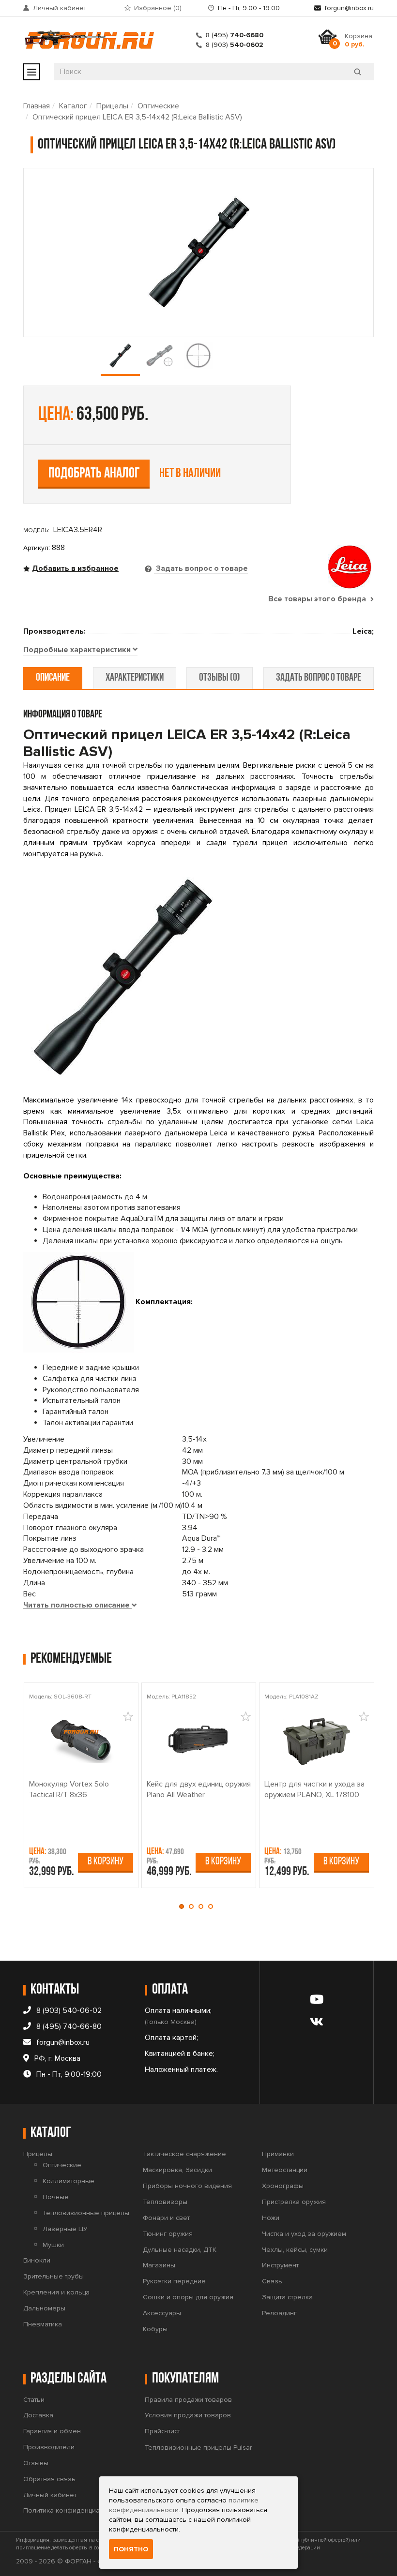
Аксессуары (162, 2313)
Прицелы (112, 106)
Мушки (53, 2245)
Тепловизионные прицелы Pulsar (198, 2448)
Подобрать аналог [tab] (94, 474)
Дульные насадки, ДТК (180, 2250)
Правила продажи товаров (188, 2400)
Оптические (158, 106)
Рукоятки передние (174, 2281)
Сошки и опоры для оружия (188, 2297)
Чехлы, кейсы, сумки (295, 2250)
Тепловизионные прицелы (86, 2213)
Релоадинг (279, 2313)
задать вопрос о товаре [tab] (319, 678)
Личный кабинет (60, 8)
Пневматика (43, 2324)
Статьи (34, 2400)
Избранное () (158, 8)
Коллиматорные (69, 2181)
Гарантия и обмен (52, 2431)
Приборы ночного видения (187, 2186)
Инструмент (280, 2265)
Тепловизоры (165, 2202)
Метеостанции (285, 2170)
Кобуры (155, 2329)
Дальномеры (44, 2308)
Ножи (271, 2218)
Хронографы (283, 2186)
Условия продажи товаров (188, 2415)
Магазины (159, 2265)
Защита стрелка (287, 2297)
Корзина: (359, 40)
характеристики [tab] (135, 678)
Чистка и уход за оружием (304, 2234)
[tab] (80, 650)
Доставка (38, 2415)
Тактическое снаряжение (184, 2154)
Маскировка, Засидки (177, 2170)
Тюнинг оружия (168, 2234)
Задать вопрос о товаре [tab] (201, 568)
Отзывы (36, 2463)
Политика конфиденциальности (74, 2510)
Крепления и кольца (56, 2292)
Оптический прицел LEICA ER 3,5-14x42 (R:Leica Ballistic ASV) (137, 117)
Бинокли (37, 2260)
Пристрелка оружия (294, 2202)
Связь (272, 2281)
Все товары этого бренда (318, 599)
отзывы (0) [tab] (220, 678)
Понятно (131, 2549)
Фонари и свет (166, 2218)
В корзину (106, 1862)
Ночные (56, 2197)
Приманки (278, 2154)
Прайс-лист (162, 2431)
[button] (184, 1906)
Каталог (73, 106)
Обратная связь (49, 2479)
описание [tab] (53, 678)
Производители (49, 2447)
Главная (37, 106)
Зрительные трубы (53, 2276)
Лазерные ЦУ (65, 2229)
